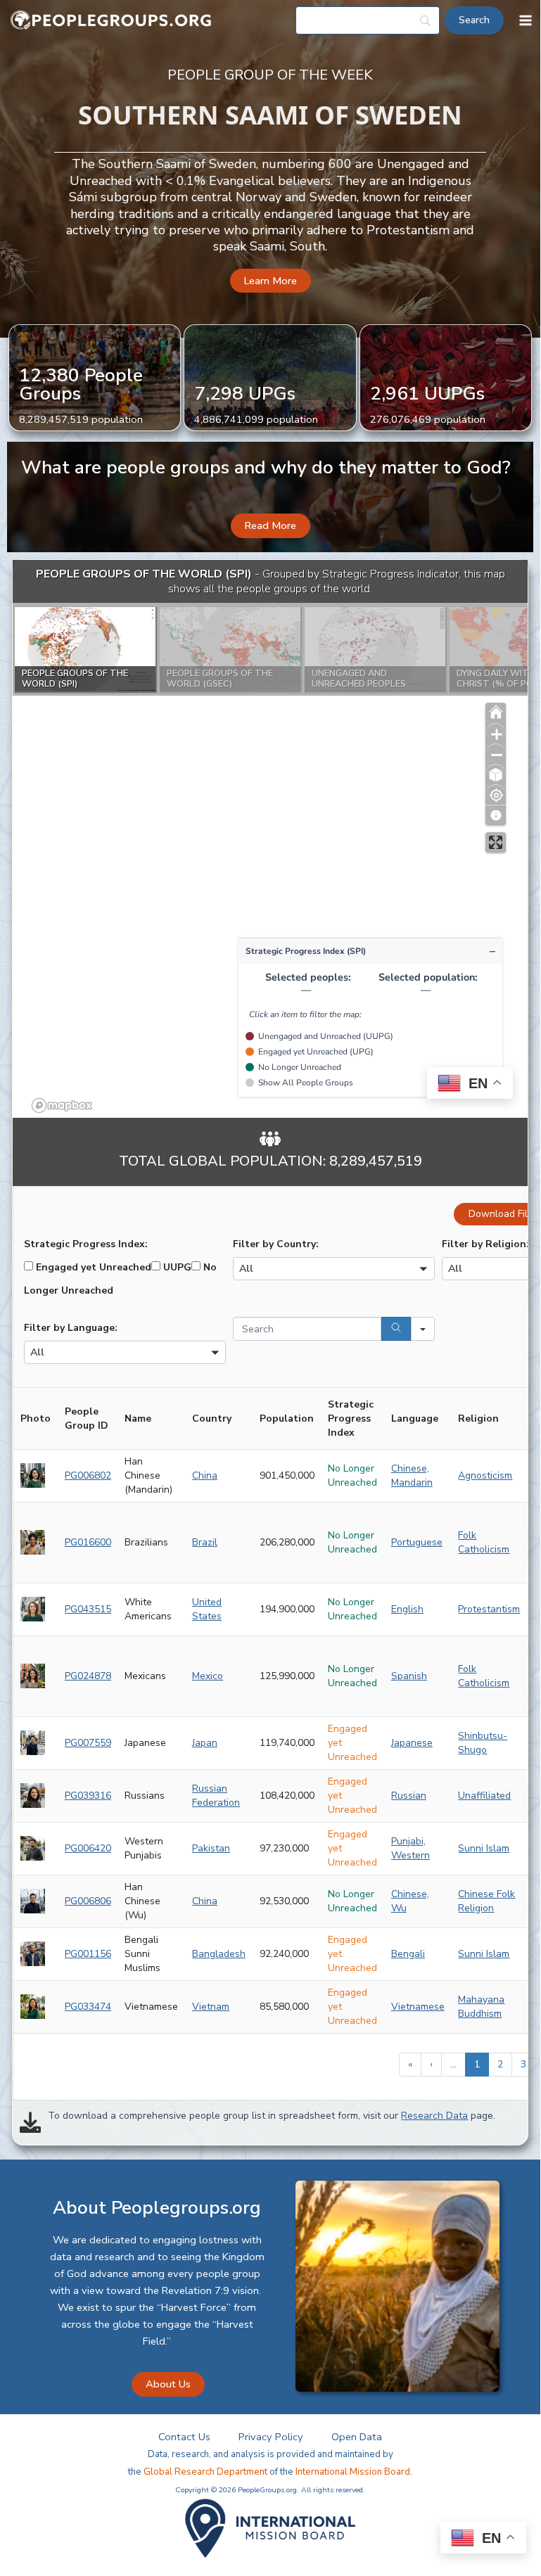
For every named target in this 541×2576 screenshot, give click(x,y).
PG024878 (88, 1676)
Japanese (412, 1743)
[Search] (396, 1329)
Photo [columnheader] (36, 1418)
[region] (270, 839)
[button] (270, 281)
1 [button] (477, 2064)
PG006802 (88, 1475)
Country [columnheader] (212, 1418)
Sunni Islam (484, 1848)
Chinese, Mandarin (412, 1475)
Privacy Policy (271, 2437)
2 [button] (500, 2064)
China (205, 1475)
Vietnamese (418, 2007)
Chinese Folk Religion (486, 1901)
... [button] (453, 2064)
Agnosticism (485, 1475)
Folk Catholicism (484, 1542)
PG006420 (88, 1848)
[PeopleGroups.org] (111, 21)
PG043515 (88, 1609)
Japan (205, 1743)
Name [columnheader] (138, 1418)
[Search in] (423, 1329)
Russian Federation (216, 1796)
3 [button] (523, 2064)
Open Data (357, 2437)
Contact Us (184, 2437)
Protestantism (489, 1609)
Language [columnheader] (415, 1418)
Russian (409, 1796)
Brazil (205, 1542)
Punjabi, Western (410, 1848)
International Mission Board (353, 2472)
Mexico (208, 1676)
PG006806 (88, 1901)
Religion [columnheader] (478, 1418)
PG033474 (88, 2007)
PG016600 (88, 1542)
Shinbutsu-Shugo (483, 1743)
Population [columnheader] (287, 1418)
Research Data (434, 2116)
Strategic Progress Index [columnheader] (351, 1418)
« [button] (410, 2064)
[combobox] (334, 1269)
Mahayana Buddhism (481, 2007)
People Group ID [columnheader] (87, 1418)
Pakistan (211, 1848)
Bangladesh (219, 1954)
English (407, 1609)
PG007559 (88, 1743)
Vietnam (211, 2007)
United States (207, 1609)
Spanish (409, 1676)
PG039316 (88, 1796)
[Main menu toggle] (526, 20)
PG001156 (88, 1954)
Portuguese (417, 1542)
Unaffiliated (484, 1796)
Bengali (408, 1954)
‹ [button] (431, 2064)
